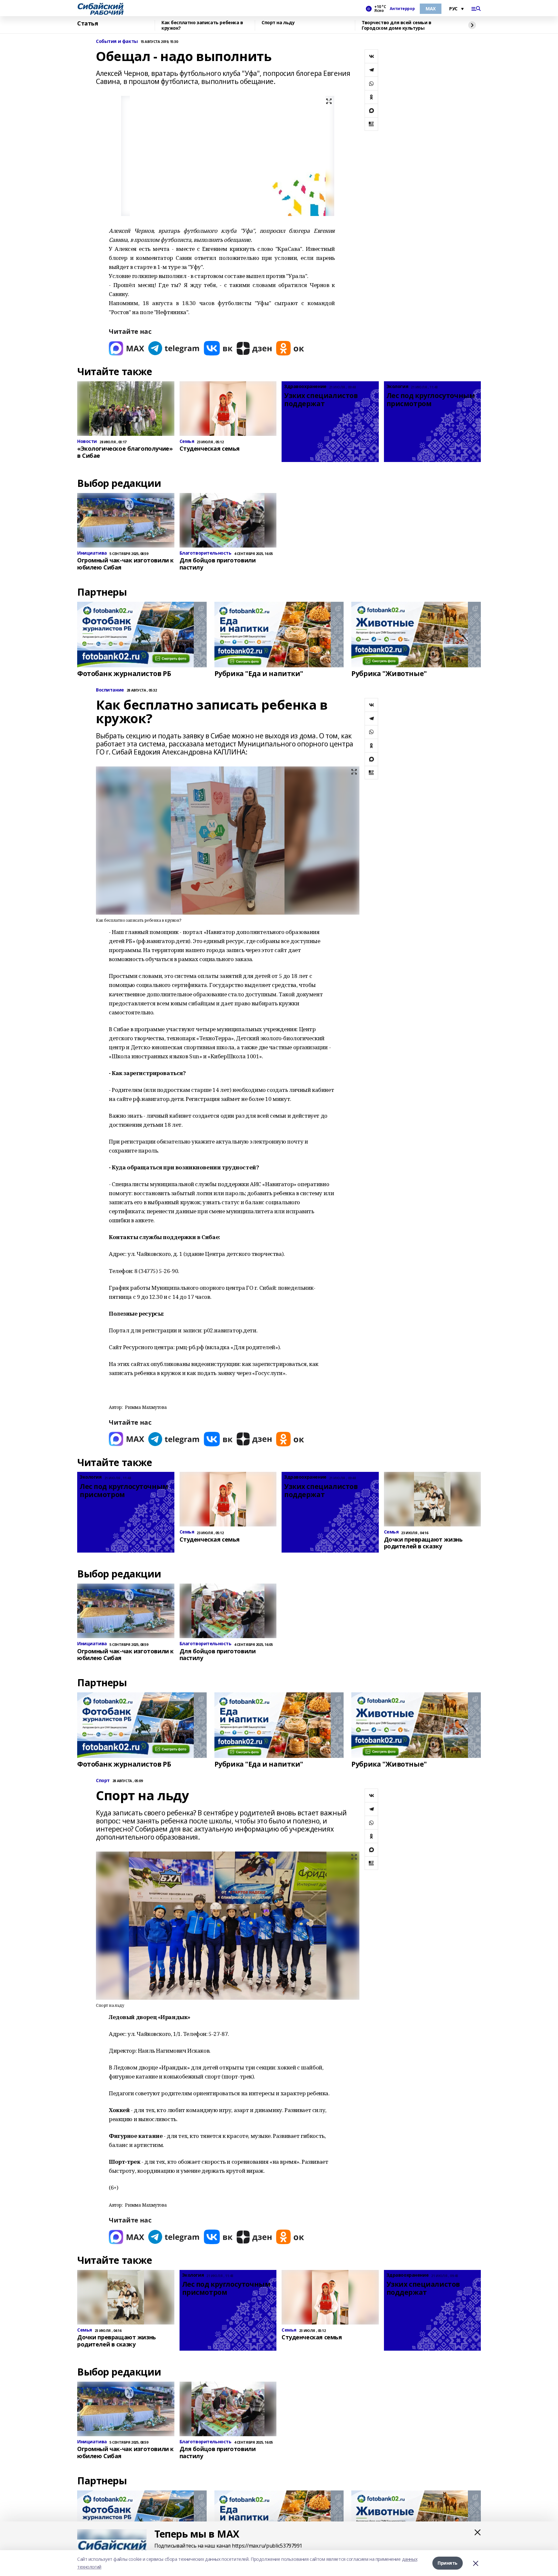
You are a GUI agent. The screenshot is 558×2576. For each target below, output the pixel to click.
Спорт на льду (278, 23)
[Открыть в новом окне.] (127, 348)
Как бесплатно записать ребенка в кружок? (202, 25)
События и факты (117, 41)
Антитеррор (402, 9)
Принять (448, 2563)
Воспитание (110, 690)
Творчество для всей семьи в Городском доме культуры (397, 25)
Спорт (103, 1781)
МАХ (431, 9)
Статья (88, 24)
